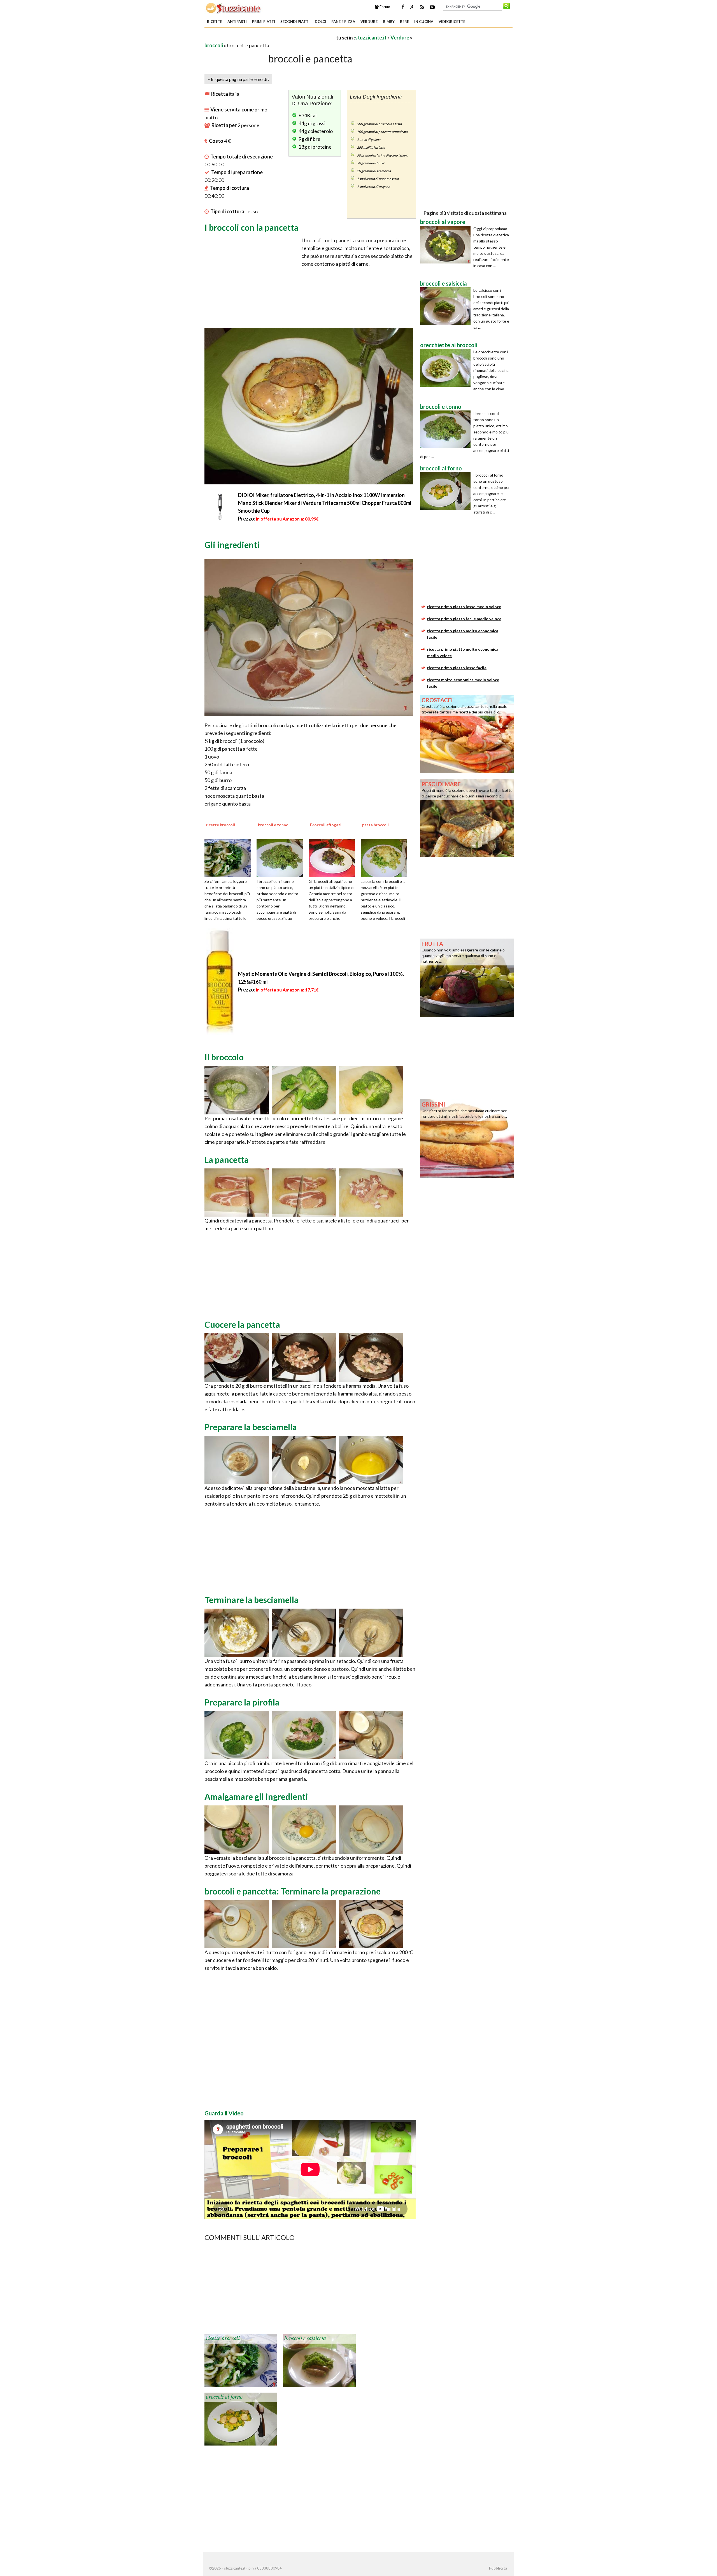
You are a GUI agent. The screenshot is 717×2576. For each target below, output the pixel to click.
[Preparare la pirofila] (237, 1734)
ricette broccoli (223, 2339)
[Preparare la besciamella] (237, 1459)
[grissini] (467, 1138)
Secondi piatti (295, 22)
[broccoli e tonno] (282, 857)
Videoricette (452, 22)
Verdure (369, 22)
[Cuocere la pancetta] (237, 1357)
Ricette (215, 22)
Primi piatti (264, 22)
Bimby (389, 22)
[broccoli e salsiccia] (319, 2360)
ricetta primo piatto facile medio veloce (464, 619)
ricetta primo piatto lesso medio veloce (464, 607)
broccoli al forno (224, 2397)
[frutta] (467, 977)
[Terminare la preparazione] (237, 1923)
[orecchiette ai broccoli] (447, 368)
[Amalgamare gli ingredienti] (237, 1829)
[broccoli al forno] (241, 2419)
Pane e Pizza (343, 22)
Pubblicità (498, 2568)
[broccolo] (237, 1089)
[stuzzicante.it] (234, 8)
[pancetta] (237, 1192)
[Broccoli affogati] (334, 857)
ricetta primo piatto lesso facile (457, 668)
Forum (384, 7)
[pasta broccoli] (386, 857)
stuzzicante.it (371, 38)
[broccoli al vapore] (447, 245)
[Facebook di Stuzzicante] (403, 7)
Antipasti (237, 22)
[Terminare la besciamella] (237, 1632)
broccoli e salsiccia (305, 2339)
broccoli (214, 45)
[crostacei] (467, 734)
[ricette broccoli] (230, 857)
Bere (404, 22)
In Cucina (424, 22)
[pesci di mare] (467, 818)
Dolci (320, 22)
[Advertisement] (270, 37)
